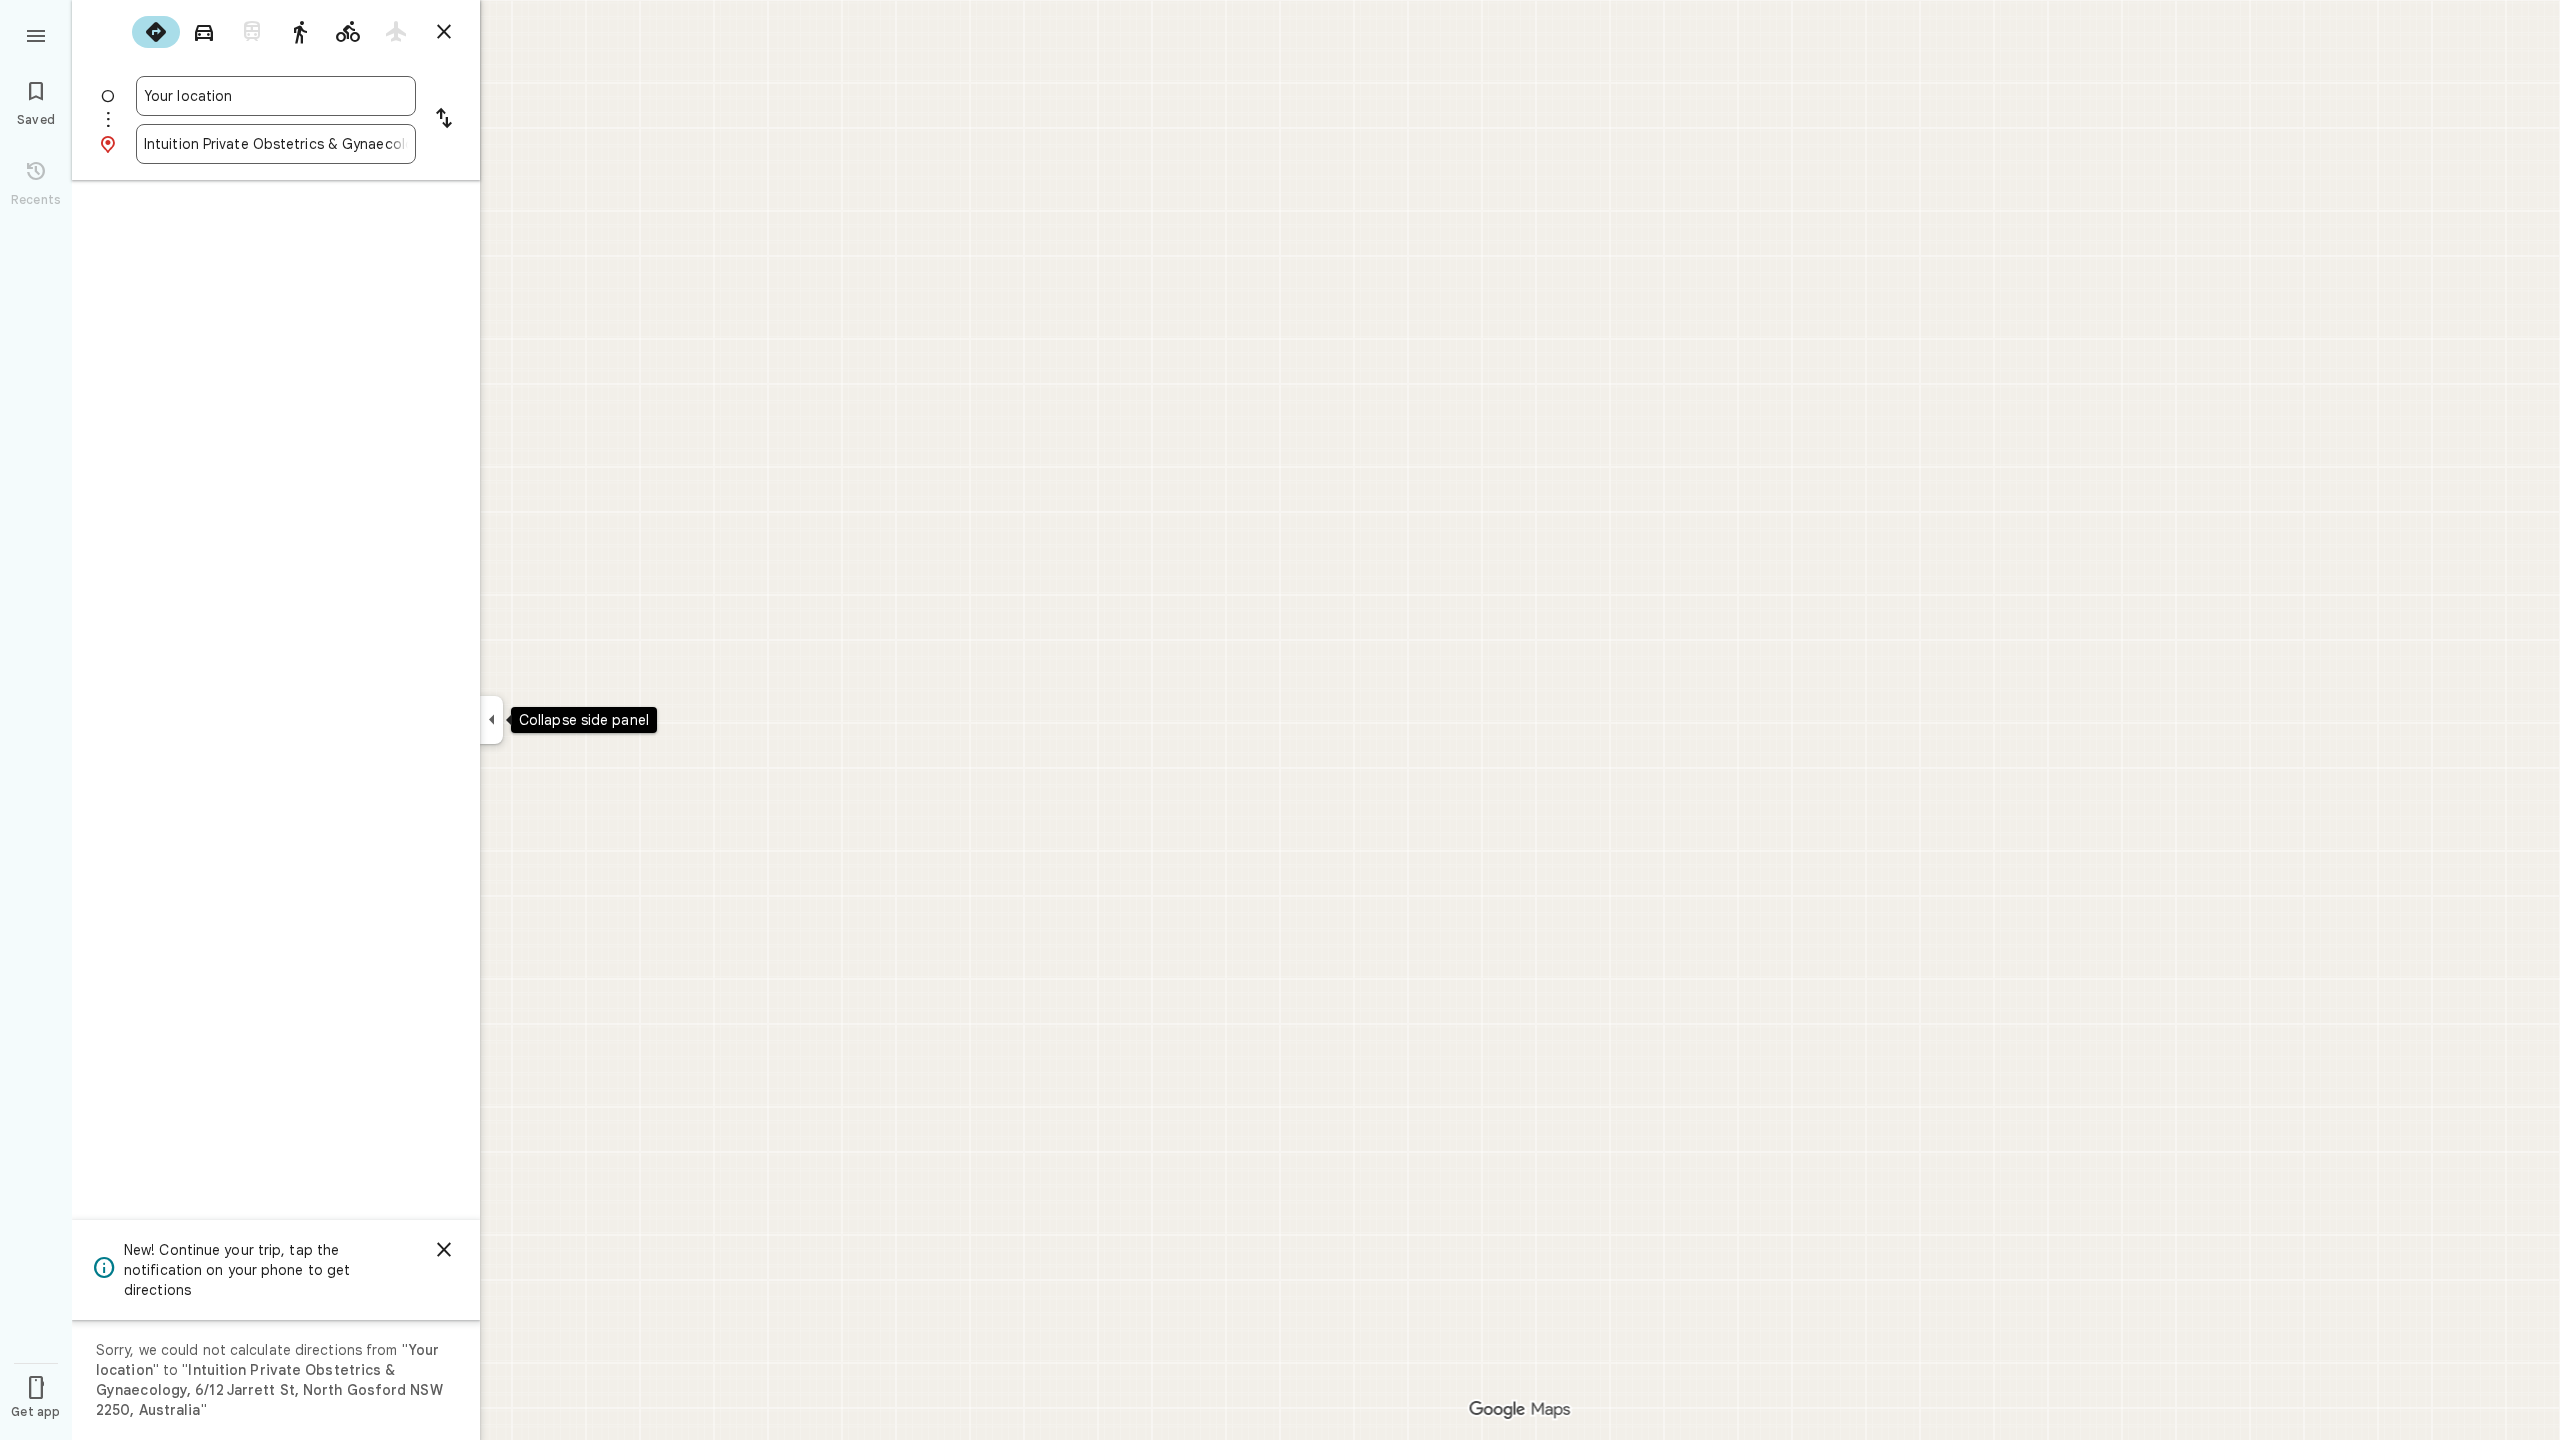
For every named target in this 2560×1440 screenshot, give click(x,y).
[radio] (156, 32)
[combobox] (276, 96)
